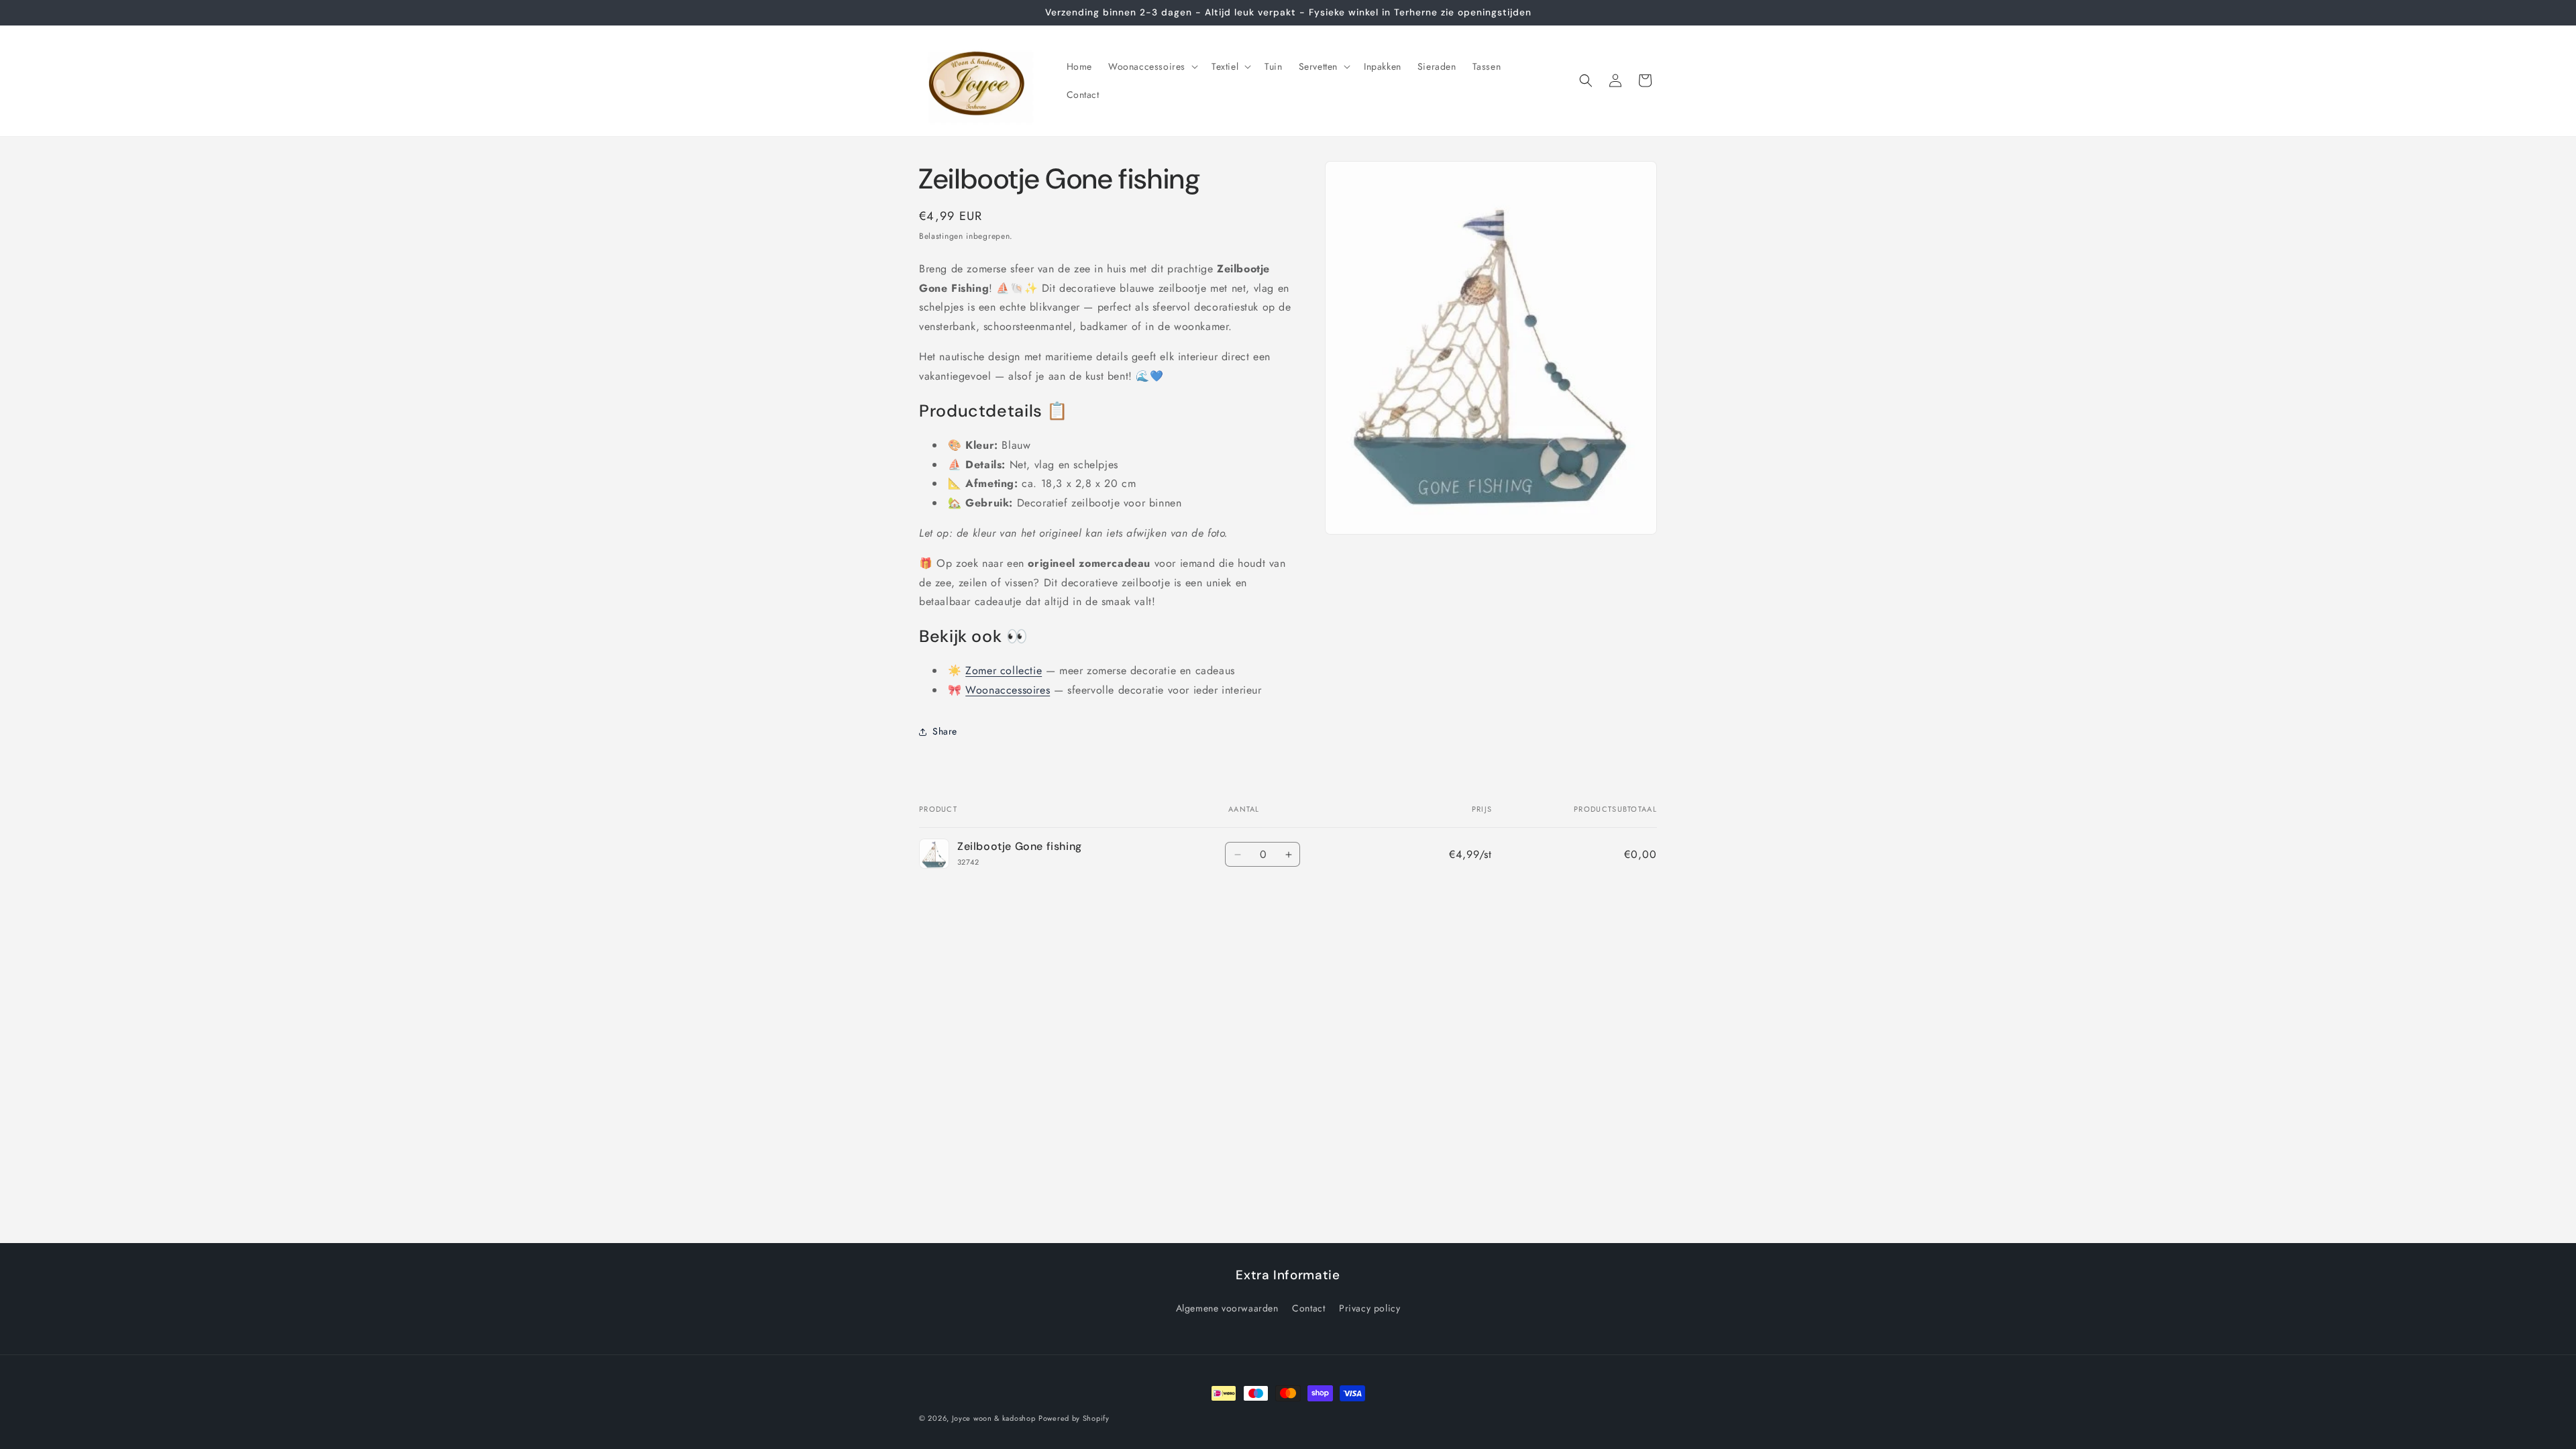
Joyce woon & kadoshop (994, 1418)
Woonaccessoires (1008, 690)
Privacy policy (1370, 1308)
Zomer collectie (1004, 670)
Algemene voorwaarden (1227, 1308)
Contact (1308, 1308)
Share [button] (945, 731)
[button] (1152, 66)
